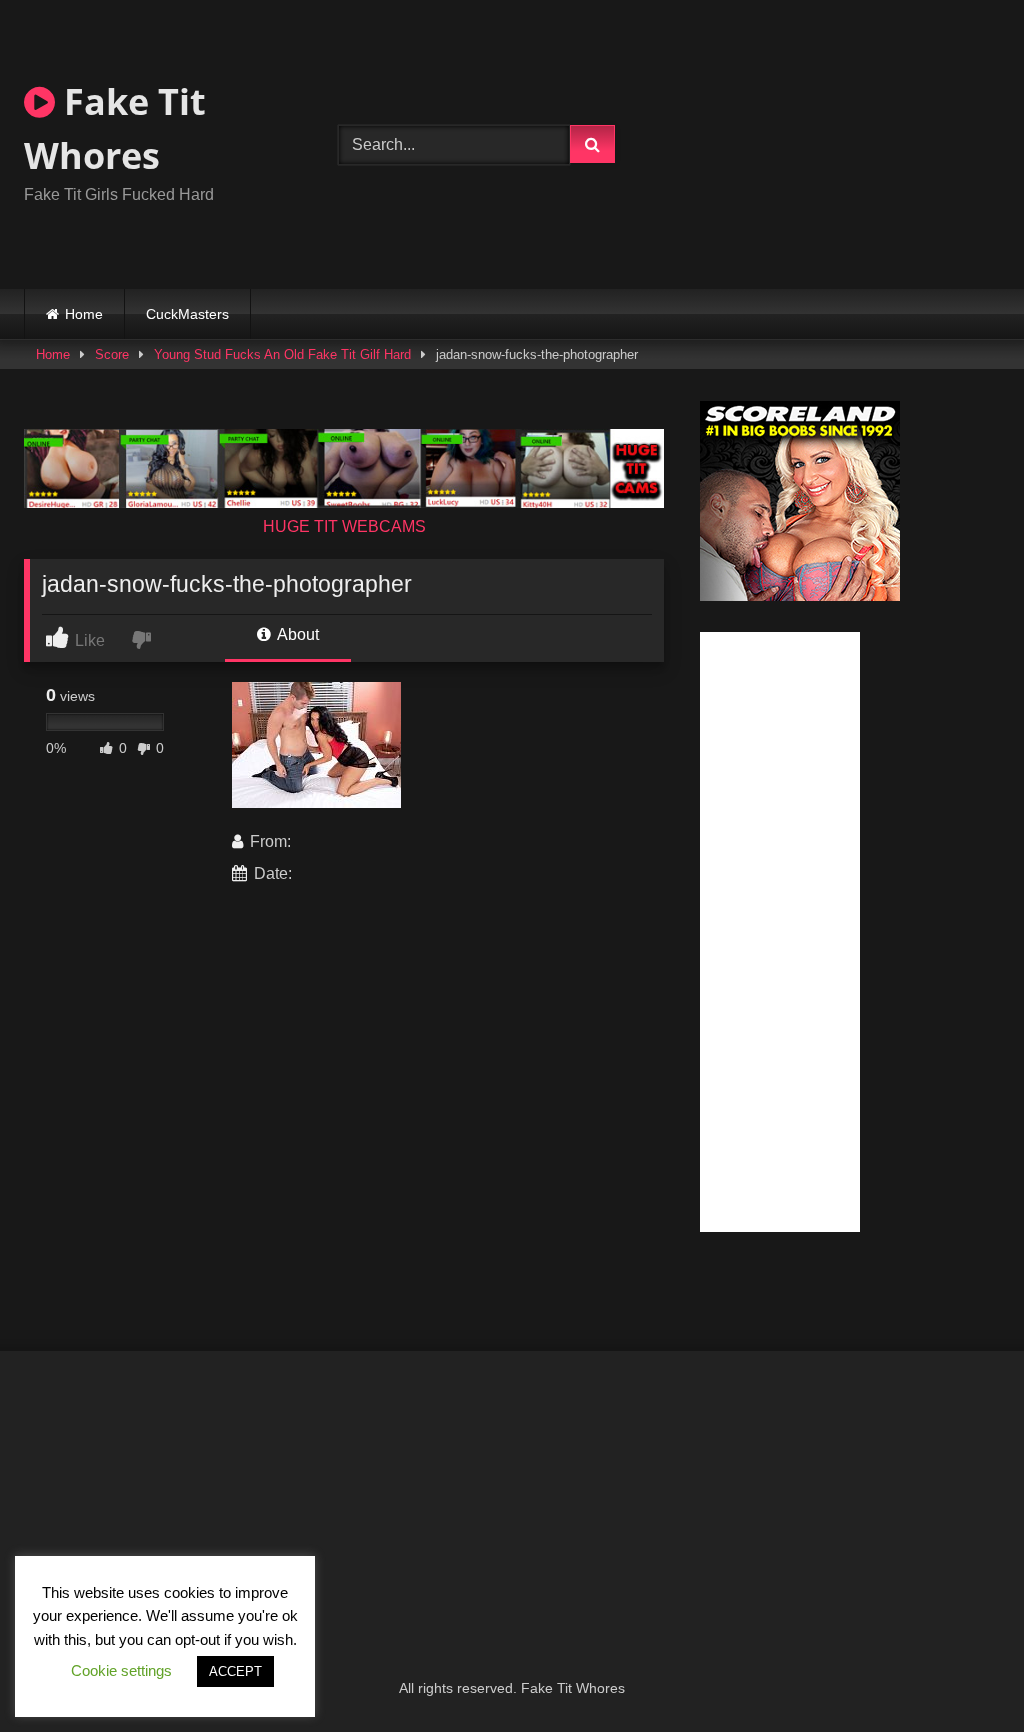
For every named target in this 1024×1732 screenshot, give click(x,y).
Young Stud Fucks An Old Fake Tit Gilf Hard (282, 354)
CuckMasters (187, 314)
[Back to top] (962, 1672)
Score (112, 354)
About (296, 634)
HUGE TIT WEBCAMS (344, 526)
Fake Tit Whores (115, 128)
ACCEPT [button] (235, 1671)
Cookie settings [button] (121, 1670)
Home (84, 314)
